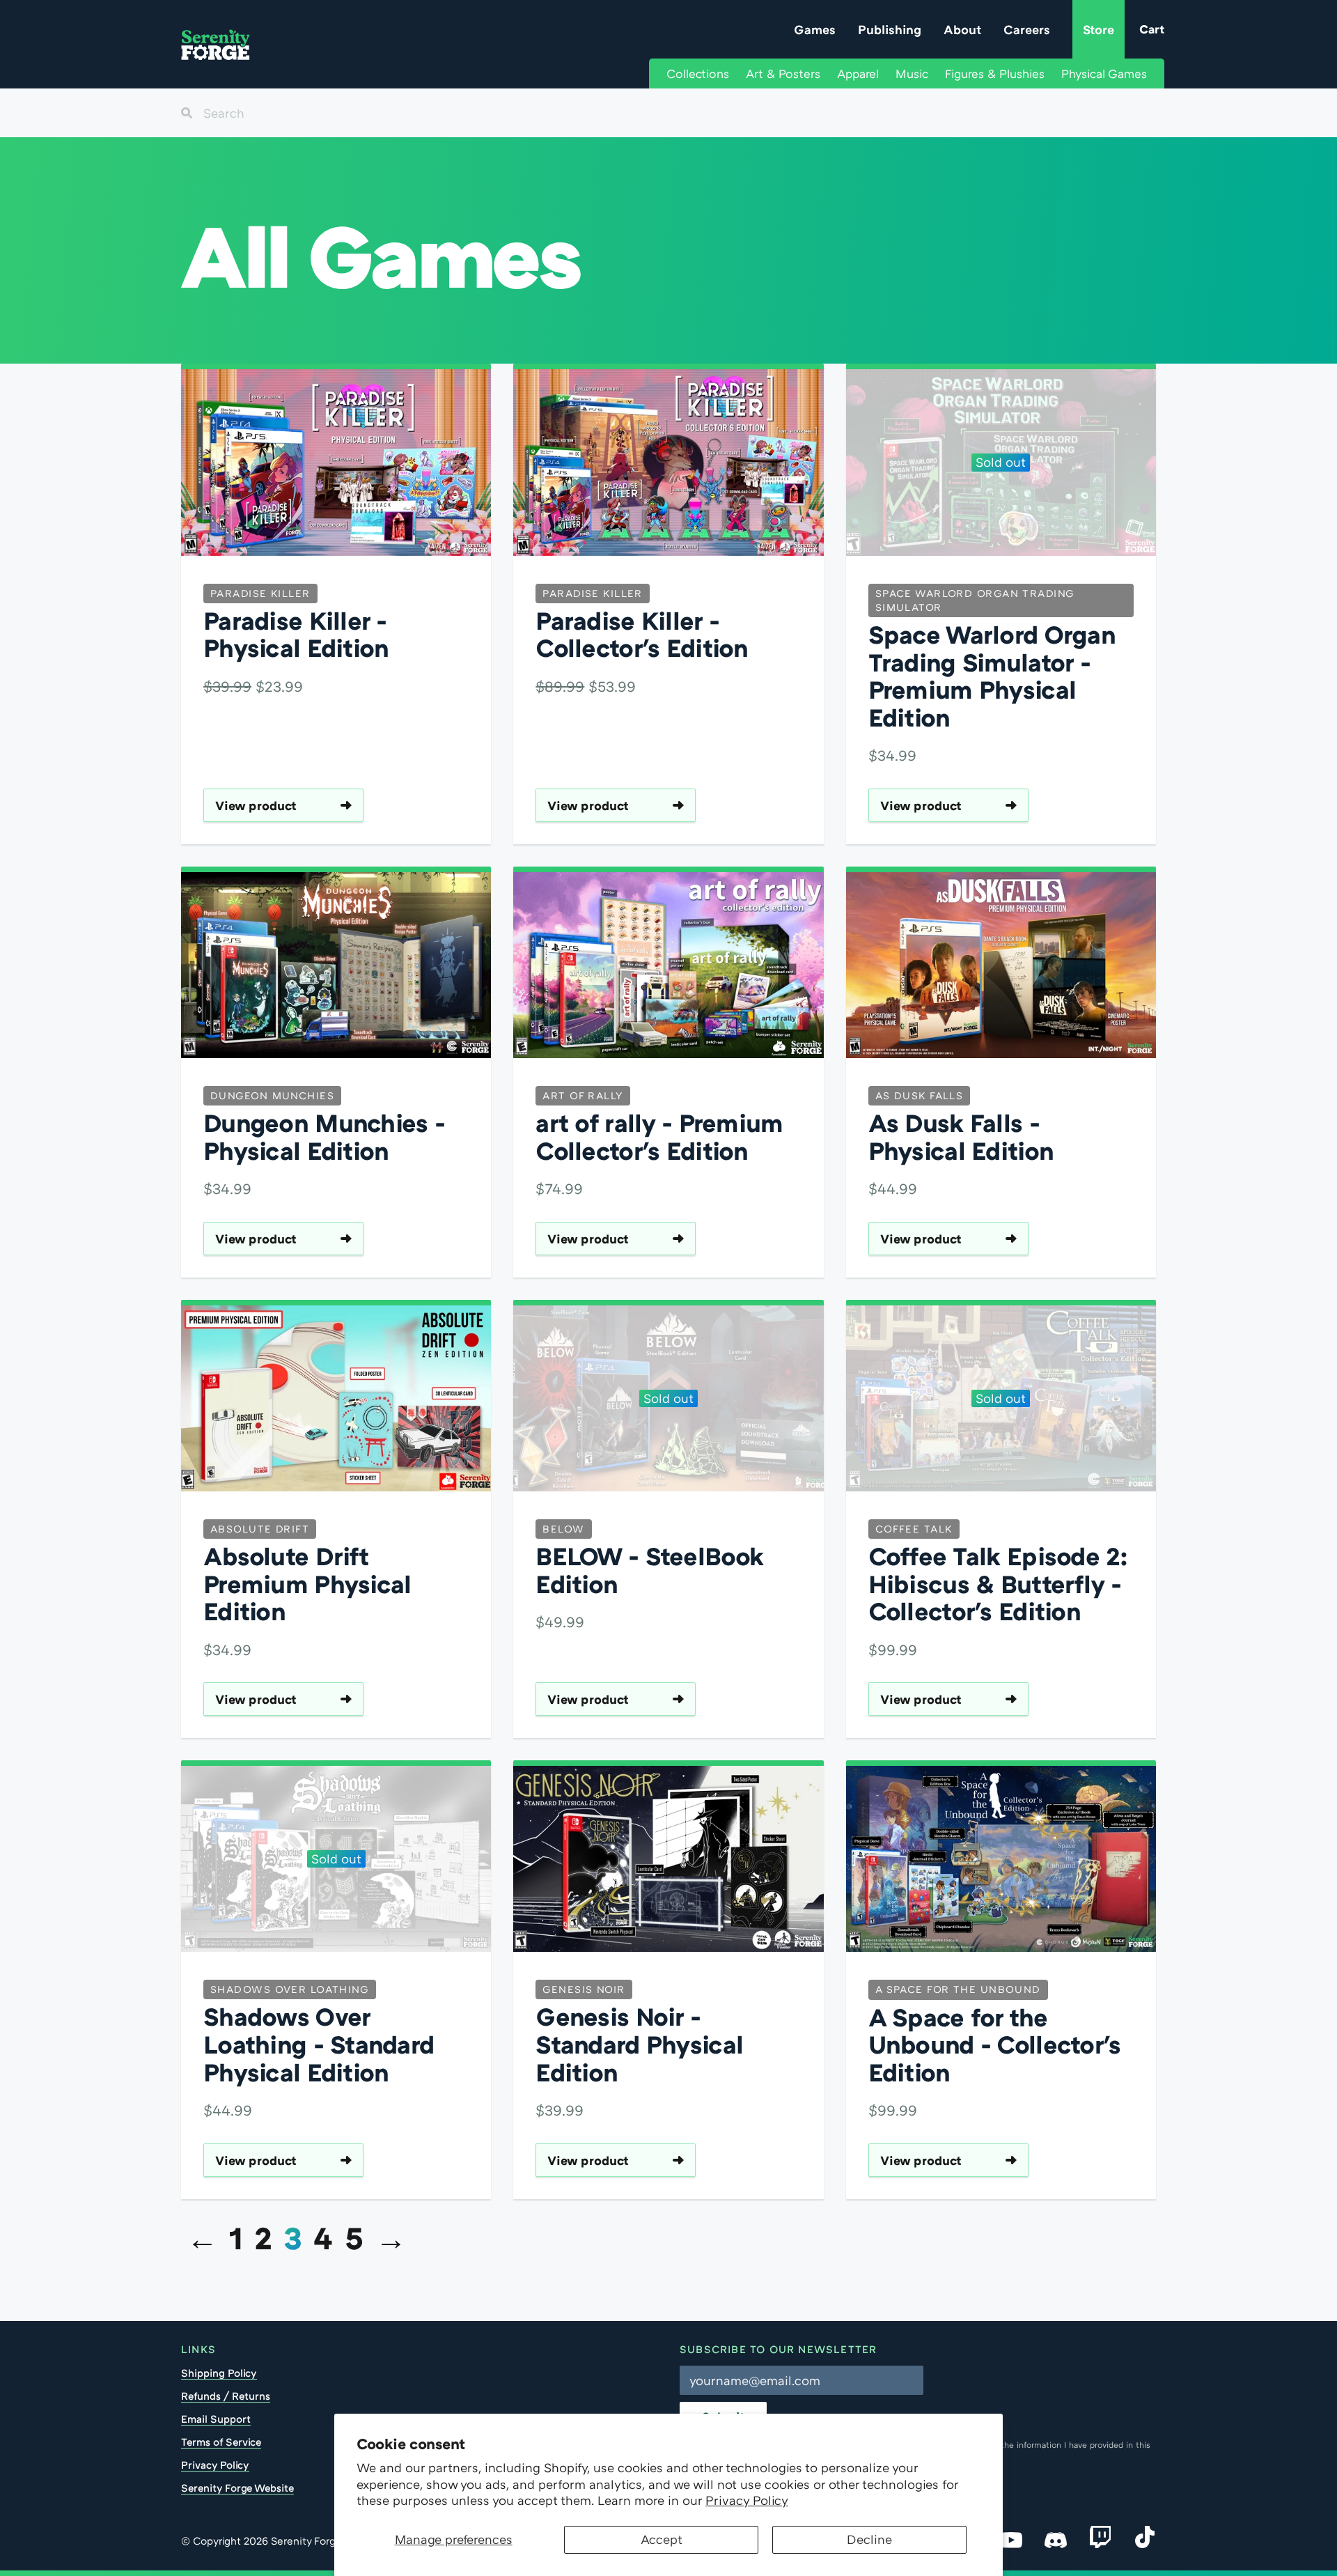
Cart (1152, 29)
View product (256, 805)
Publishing (890, 29)
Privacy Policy (747, 2500)
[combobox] (668, 113)
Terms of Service (221, 2442)
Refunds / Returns (226, 2396)
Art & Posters (783, 73)
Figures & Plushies (995, 73)
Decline (869, 2539)
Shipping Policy (219, 2373)
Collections (698, 73)
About (962, 29)
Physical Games (1104, 73)
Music (912, 73)
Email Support (216, 2419)
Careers (1027, 29)
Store (1098, 29)
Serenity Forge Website (237, 2488)
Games (815, 29)
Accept (662, 2539)
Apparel (858, 73)
